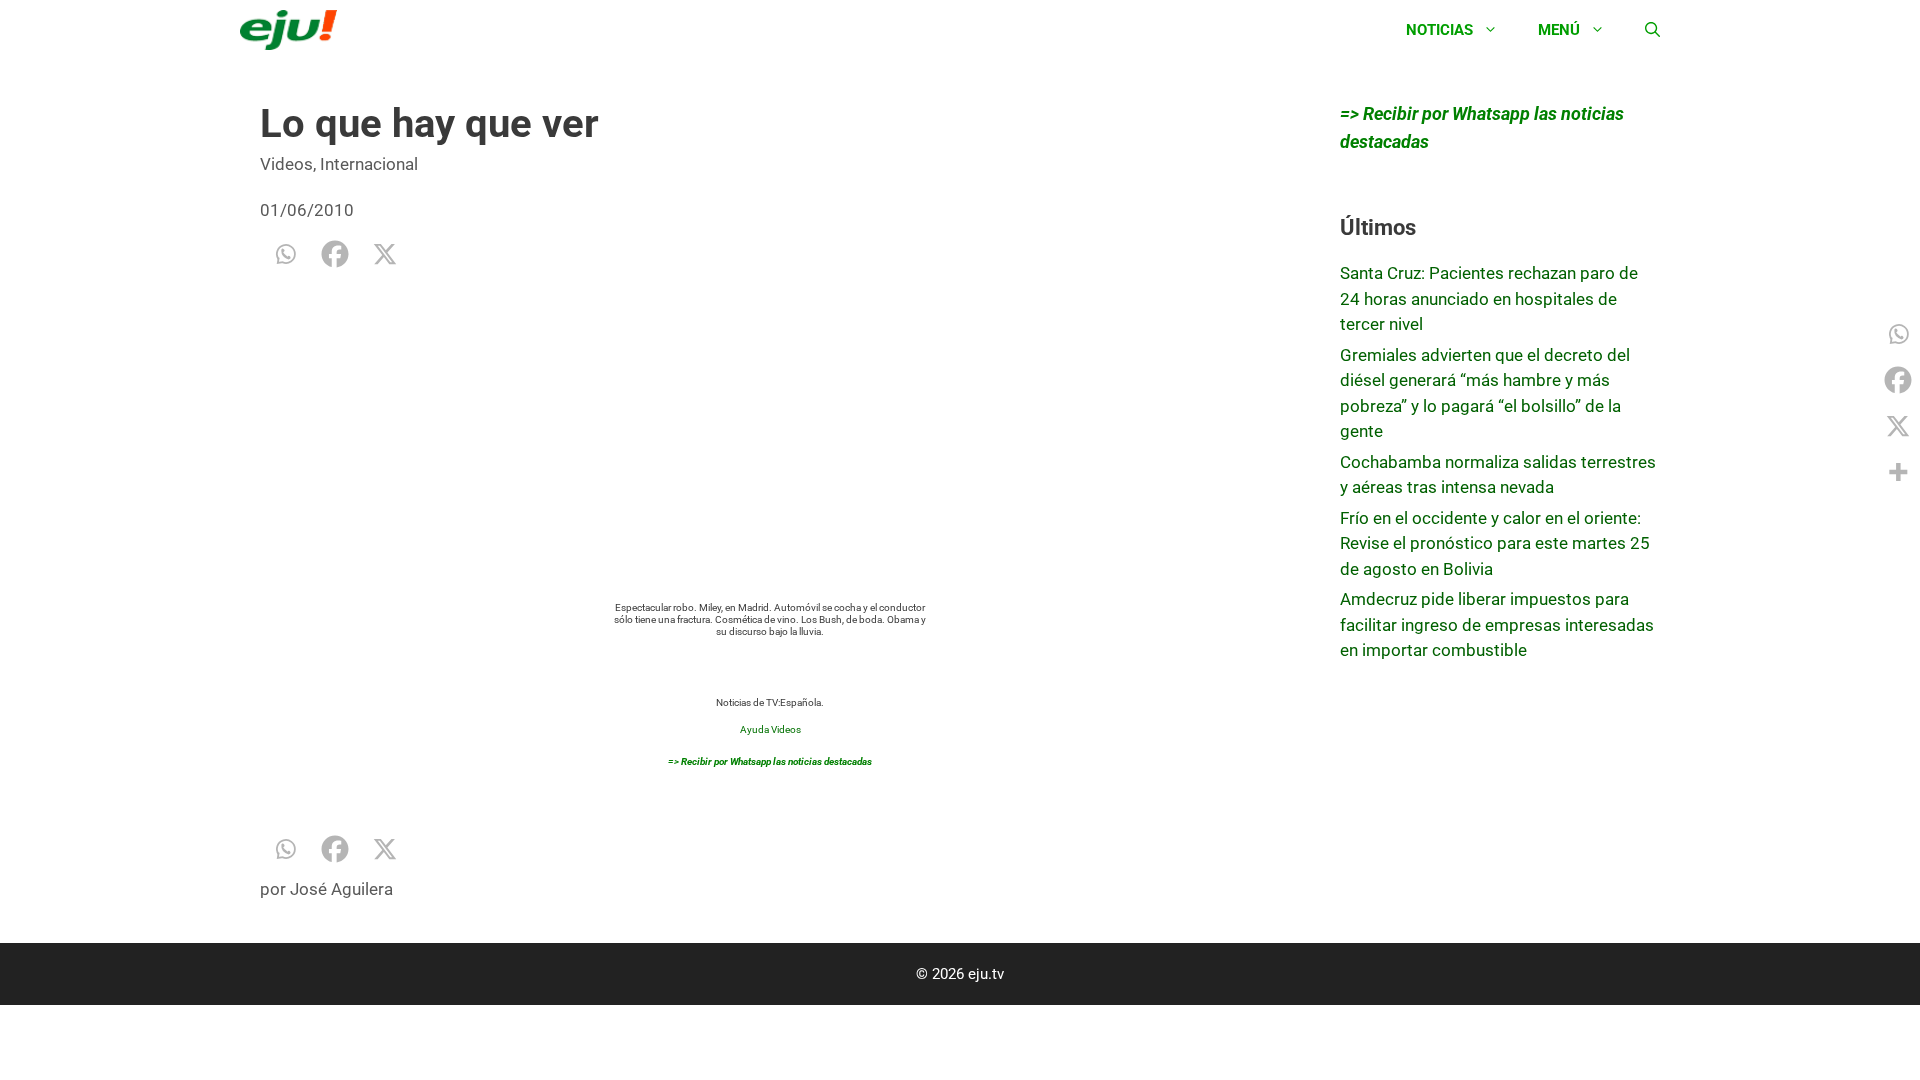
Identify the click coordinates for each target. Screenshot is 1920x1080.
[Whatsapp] (285, 254)
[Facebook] (335, 254)
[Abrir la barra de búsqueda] (1652, 30)
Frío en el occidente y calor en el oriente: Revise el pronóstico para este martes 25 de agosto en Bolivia (1495, 543)
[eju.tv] (293, 30)
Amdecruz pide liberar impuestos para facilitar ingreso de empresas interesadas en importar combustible (1497, 624)
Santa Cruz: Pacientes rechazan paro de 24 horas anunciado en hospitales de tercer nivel (1489, 298)
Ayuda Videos (770, 729)
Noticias (1439, 30)
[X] (385, 254)
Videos (286, 164)
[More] (1898, 472)
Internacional (369, 164)
